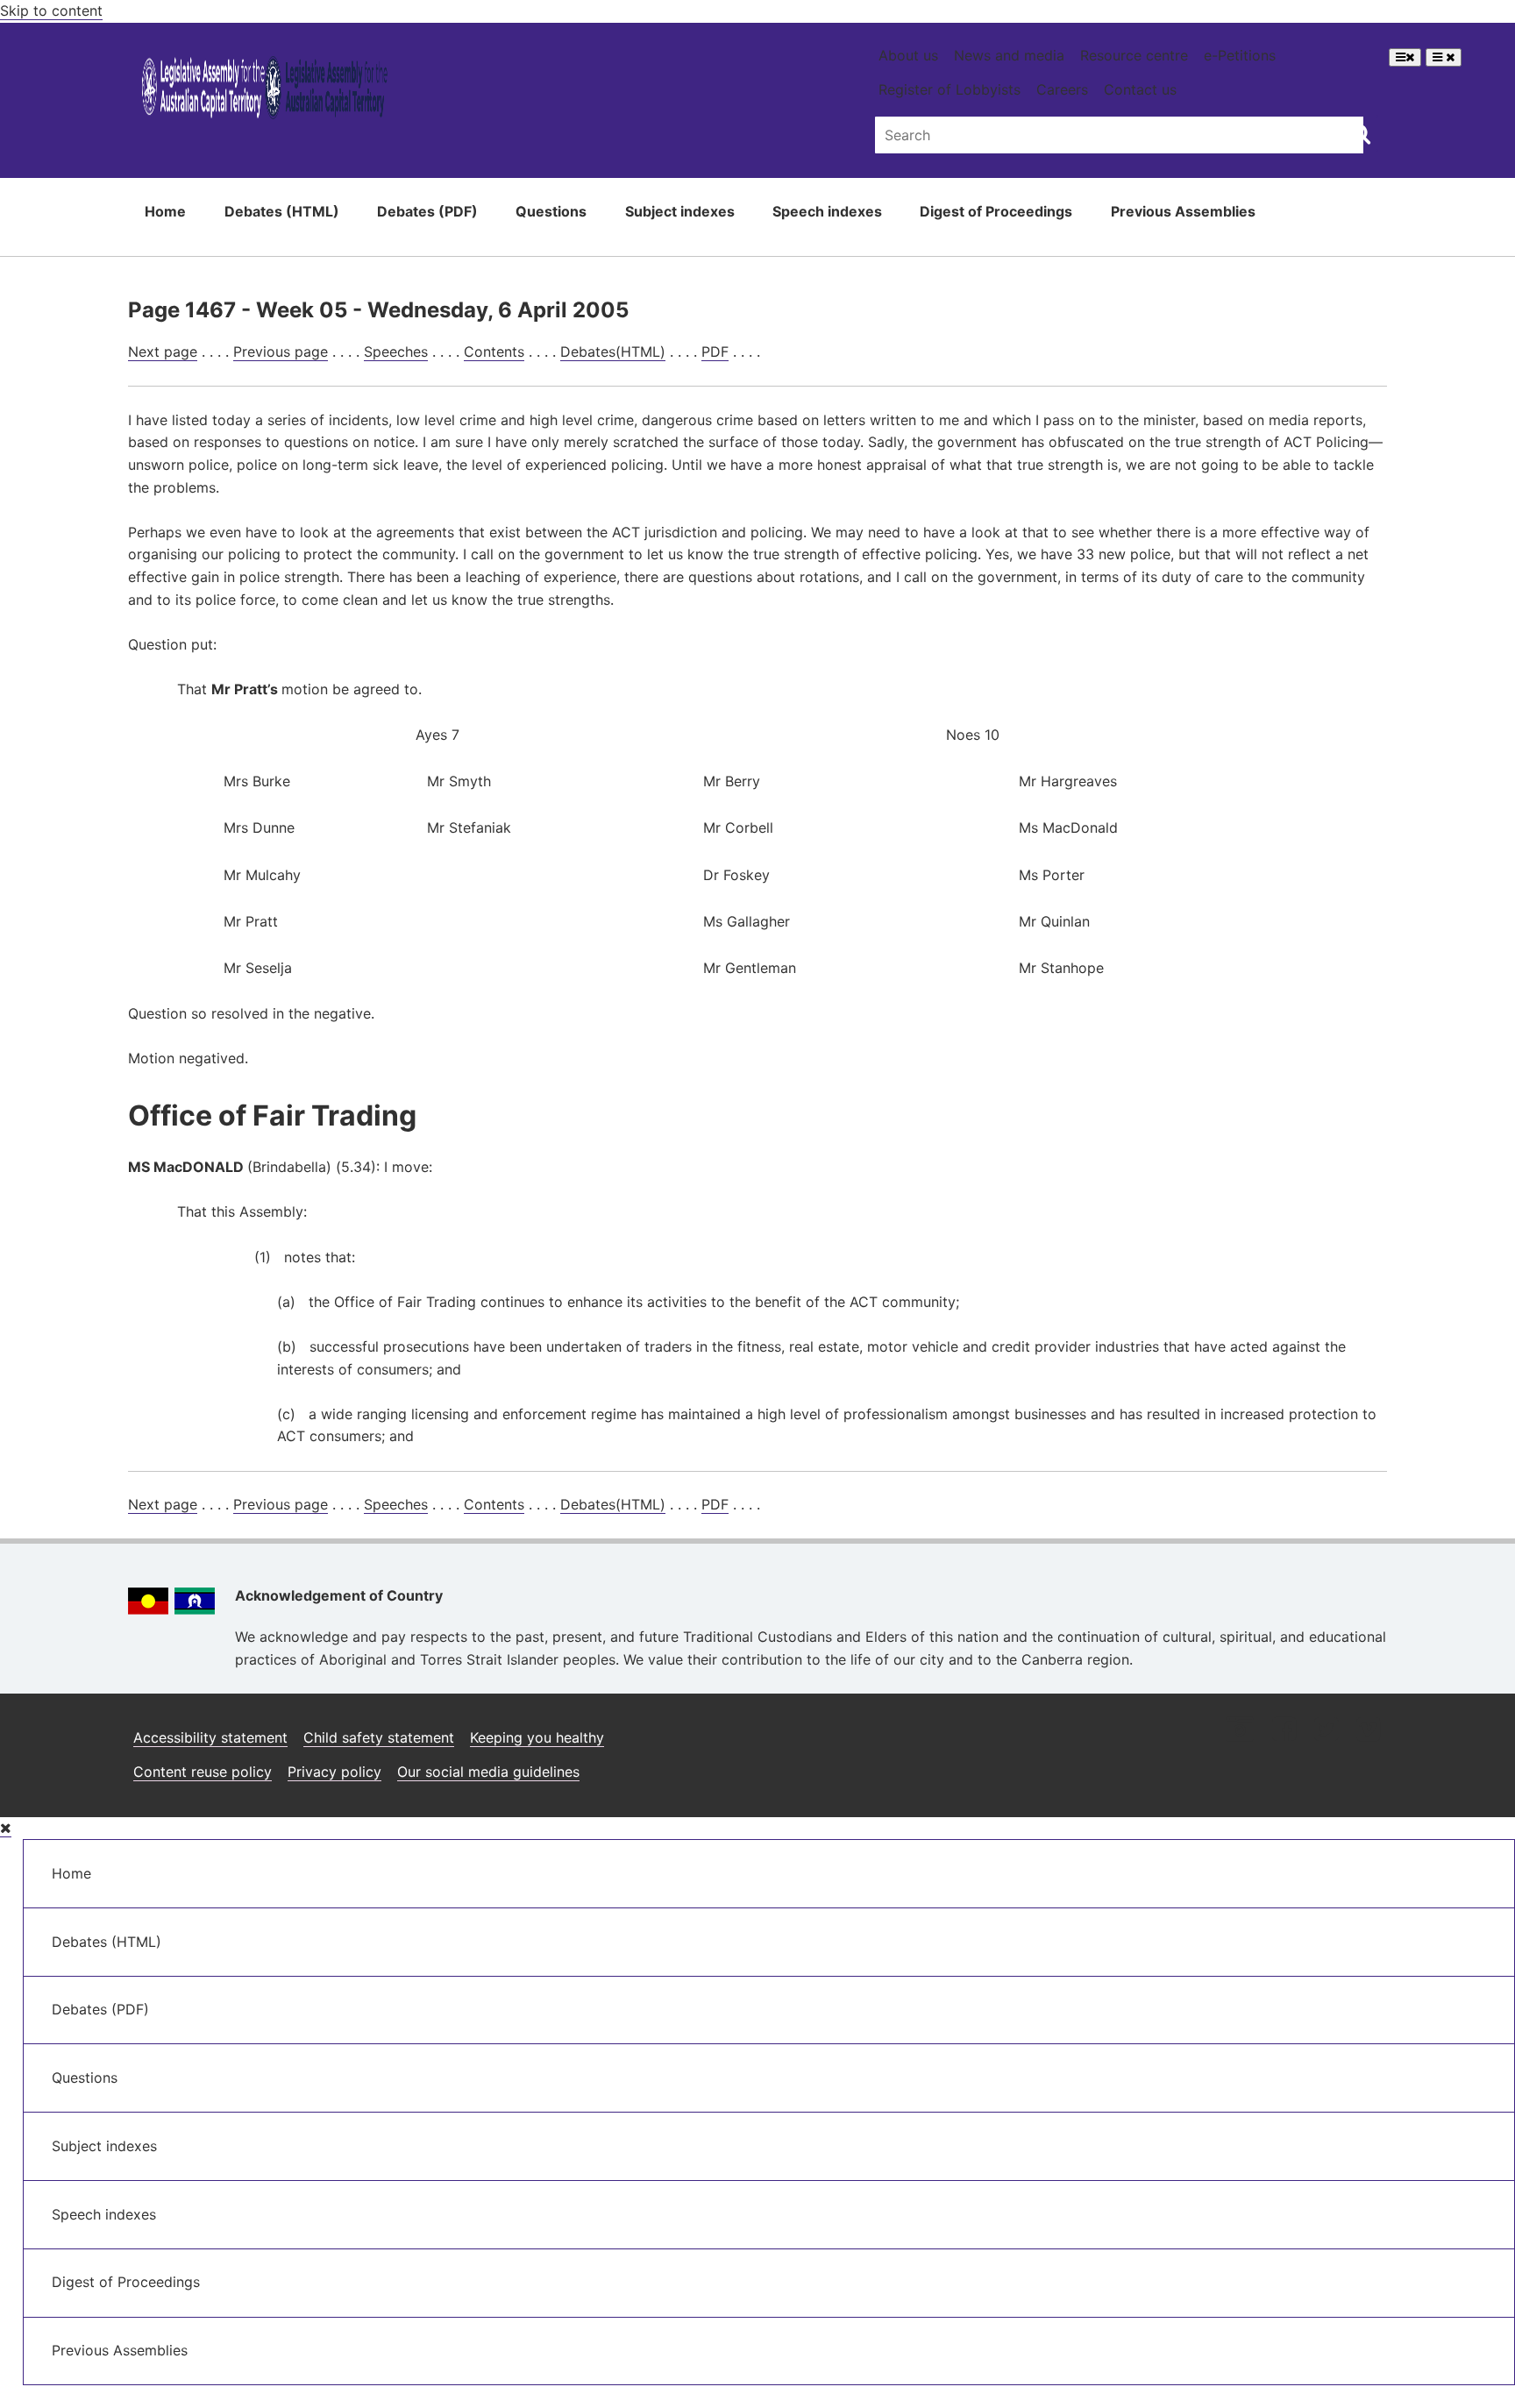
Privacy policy (334, 1772)
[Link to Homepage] (265, 91)
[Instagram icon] (1240, 1731)
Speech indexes (827, 211)
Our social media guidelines (488, 1772)
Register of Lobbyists (950, 89)
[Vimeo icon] (1368, 1731)
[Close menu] (6, 1828)
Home (165, 211)
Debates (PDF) (427, 211)
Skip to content (51, 11)
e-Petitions (1240, 55)
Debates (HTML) (282, 211)
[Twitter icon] (1326, 1731)
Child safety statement (379, 1737)
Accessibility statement (210, 1737)
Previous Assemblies (1183, 211)
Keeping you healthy (537, 1737)
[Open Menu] (1405, 57)
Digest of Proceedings (996, 211)
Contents (494, 352)
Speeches (396, 352)
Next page (163, 352)
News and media (1009, 55)
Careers (1062, 89)
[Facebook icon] (1284, 1731)
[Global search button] (1360, 133)
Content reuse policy (203, 1772)
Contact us (1140, 89)
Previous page (281, 352)
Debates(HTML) (613, 352)
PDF (715, 352)
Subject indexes (680, 211)
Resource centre (1134, 55)
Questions (551, 211)
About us (908, 55)
